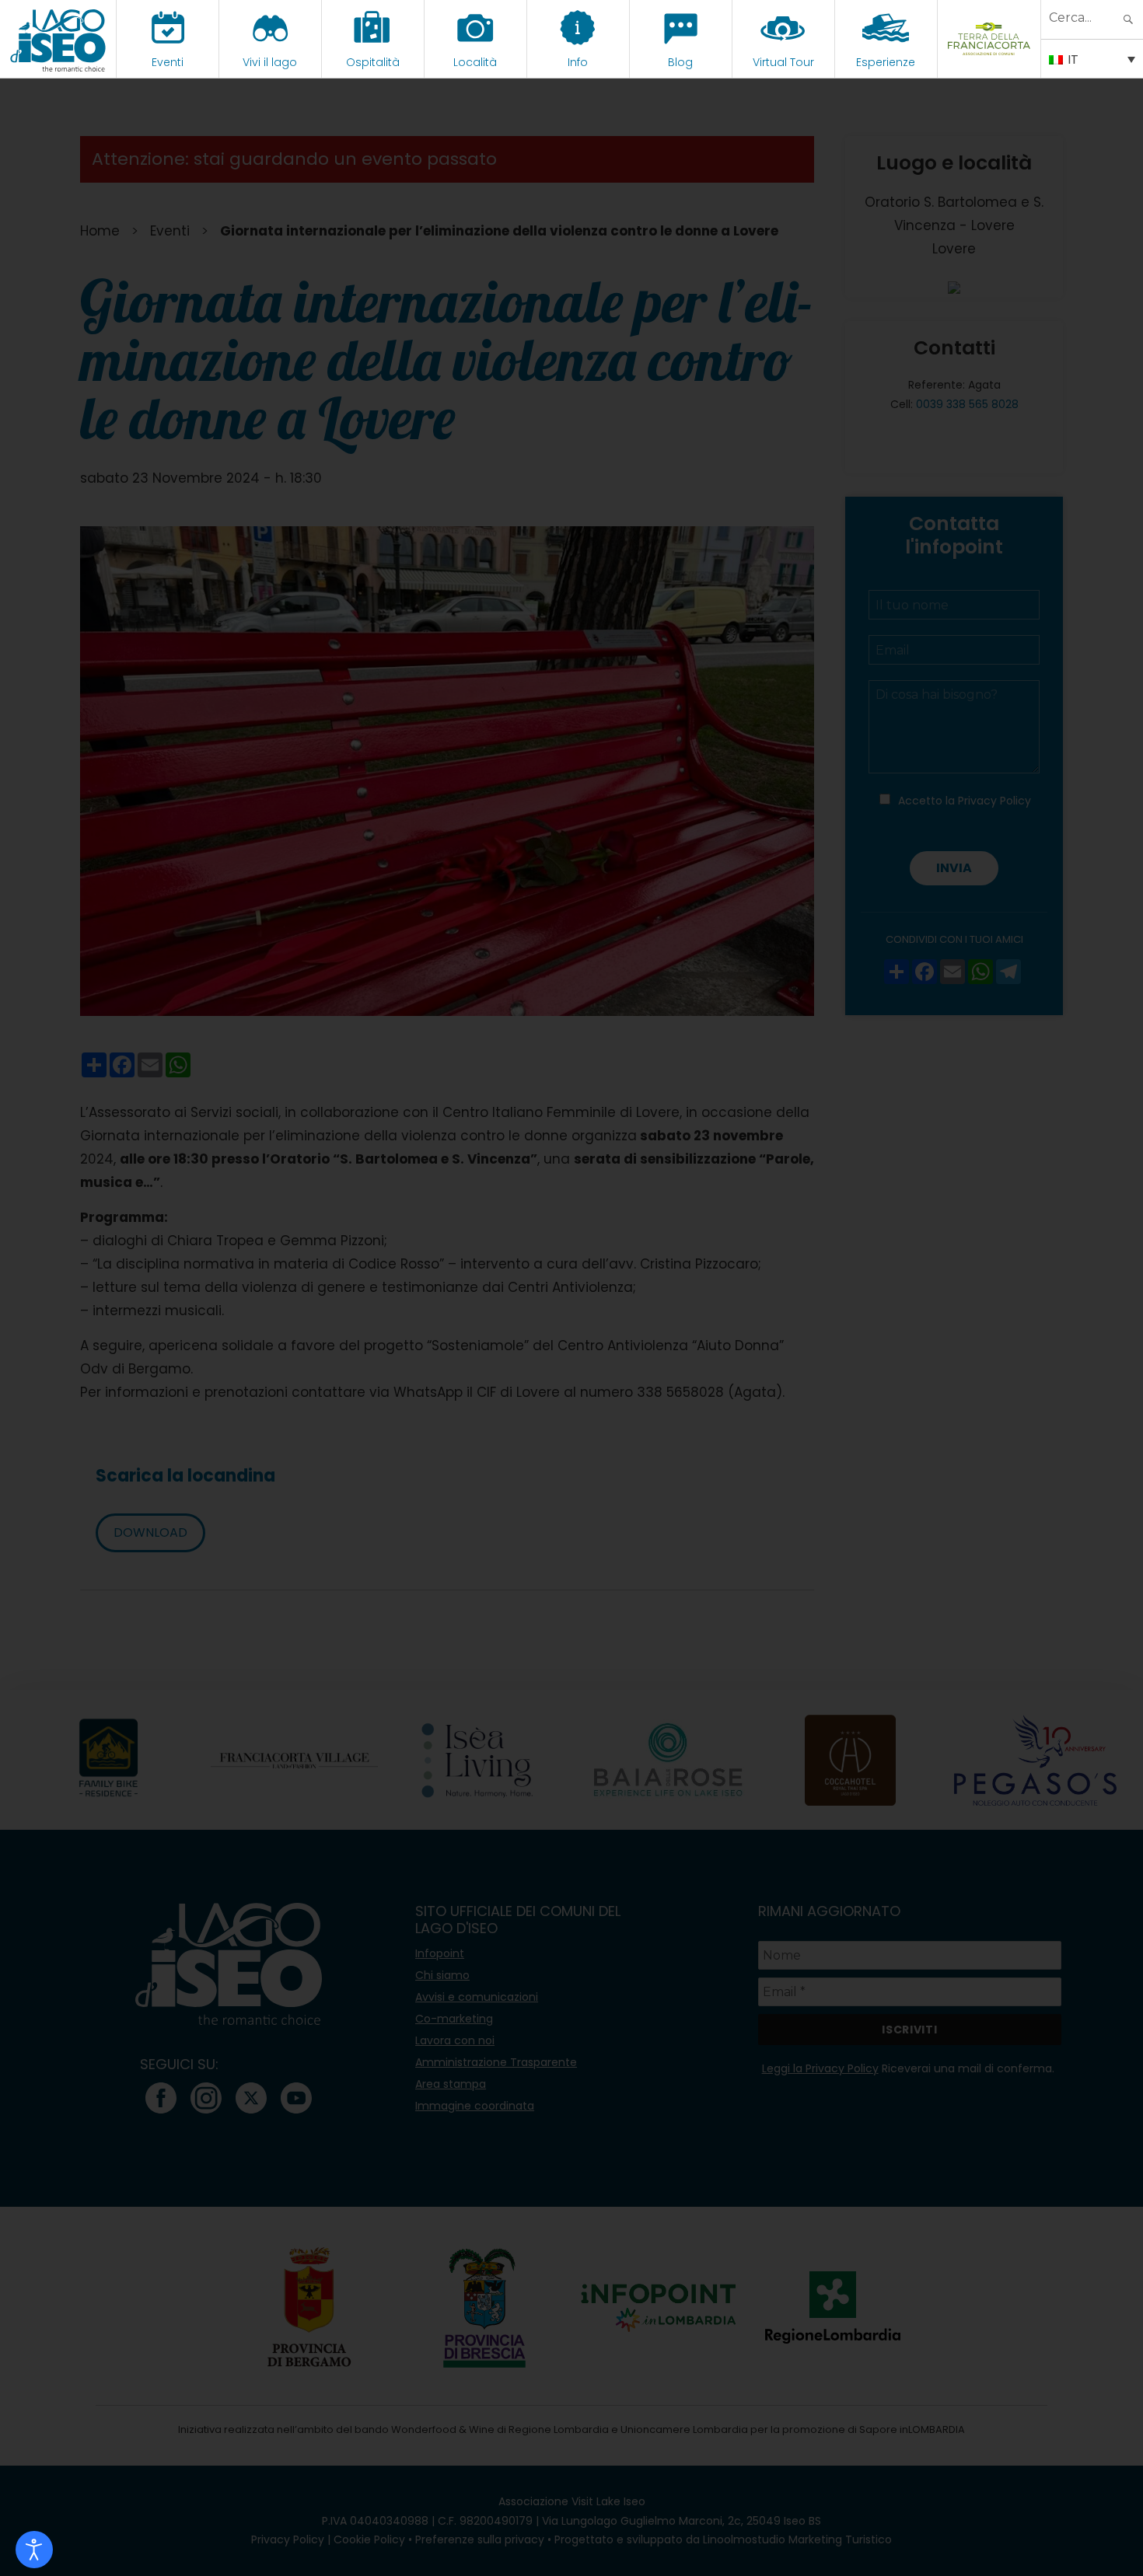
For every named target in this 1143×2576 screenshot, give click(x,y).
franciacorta (989, 62)
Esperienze (886, 62)
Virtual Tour (783, 62)
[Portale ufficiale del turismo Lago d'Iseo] (58, 39)
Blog (680, 62)
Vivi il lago (270, 62)
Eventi (168, 62)
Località (475, 62)
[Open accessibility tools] (34, 2550)
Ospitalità (373, 62)
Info (578, 62)
